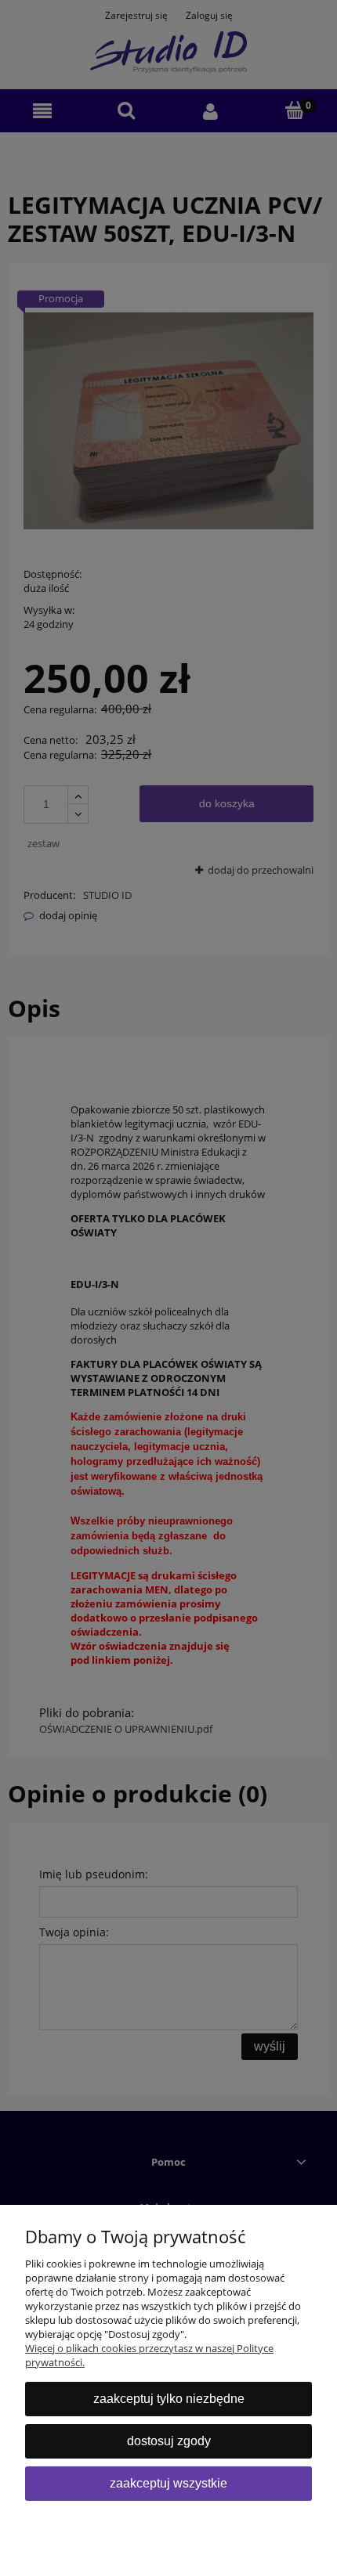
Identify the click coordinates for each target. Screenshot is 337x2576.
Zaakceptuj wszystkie (168, 2483)
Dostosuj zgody (169, 2441)
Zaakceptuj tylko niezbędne (169, 2399)
